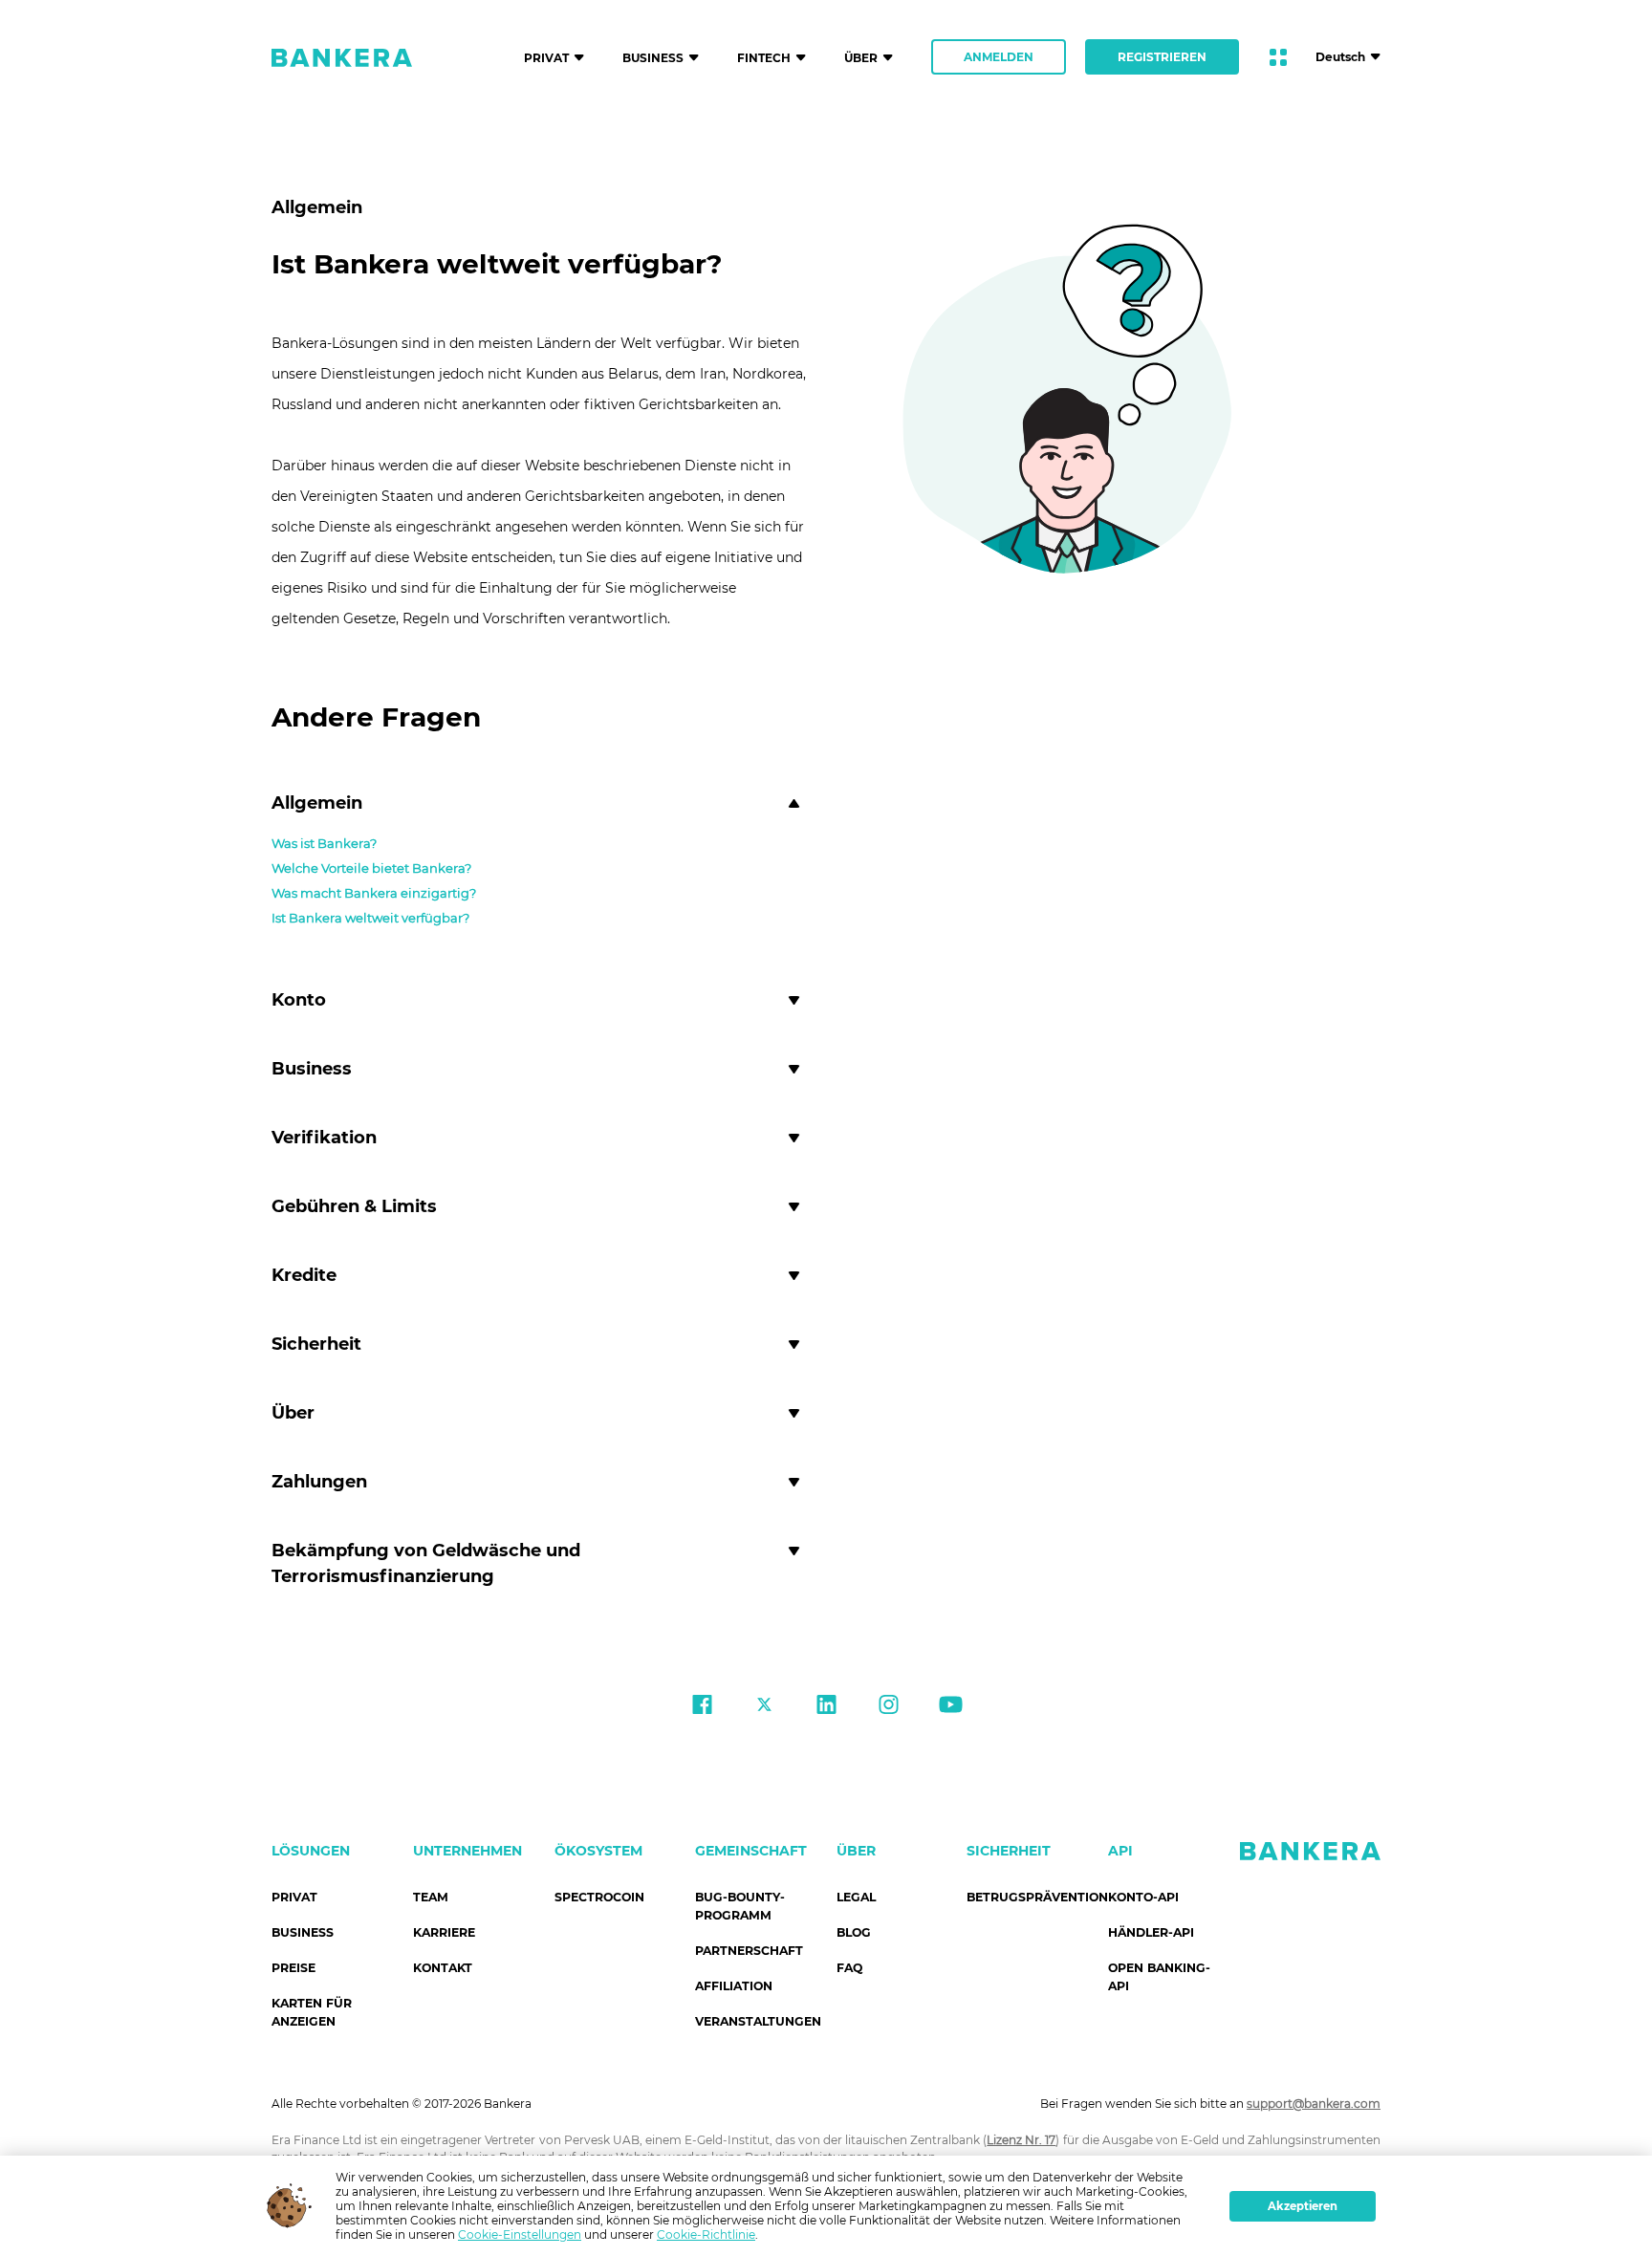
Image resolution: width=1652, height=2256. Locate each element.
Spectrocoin (599, 1897)
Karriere (444, 1932)
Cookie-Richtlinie (706, 2234)
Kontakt (443, 1968)
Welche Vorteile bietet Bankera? (371, 868)
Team (431, 1897)
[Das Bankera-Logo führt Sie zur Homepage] (342, 57)
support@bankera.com (1314, 2104)
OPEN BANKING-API (1159, 1977)
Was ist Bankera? (324, 843)
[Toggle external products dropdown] (1278, 57)
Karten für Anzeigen (312, 2012)
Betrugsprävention (1037, 1897)
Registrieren (1162, 57)
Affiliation (734, 1986)
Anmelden (999, 57)
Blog (854, 1932)
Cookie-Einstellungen (520, 2234)
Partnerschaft (749, 1951)
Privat (294, 1897)
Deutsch (1340, 57)
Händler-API (1151, 1932)
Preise (293, 1968)
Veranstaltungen (758, 2021)
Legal (856, 1897)
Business (303, 1932)
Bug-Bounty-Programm (740, 1906)
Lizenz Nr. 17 (1021, 2140)
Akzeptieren (1303, 2206)
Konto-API (1143, 1897)
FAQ (849, 1968)
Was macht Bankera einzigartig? (374, 893)
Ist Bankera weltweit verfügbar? (370, 918)
